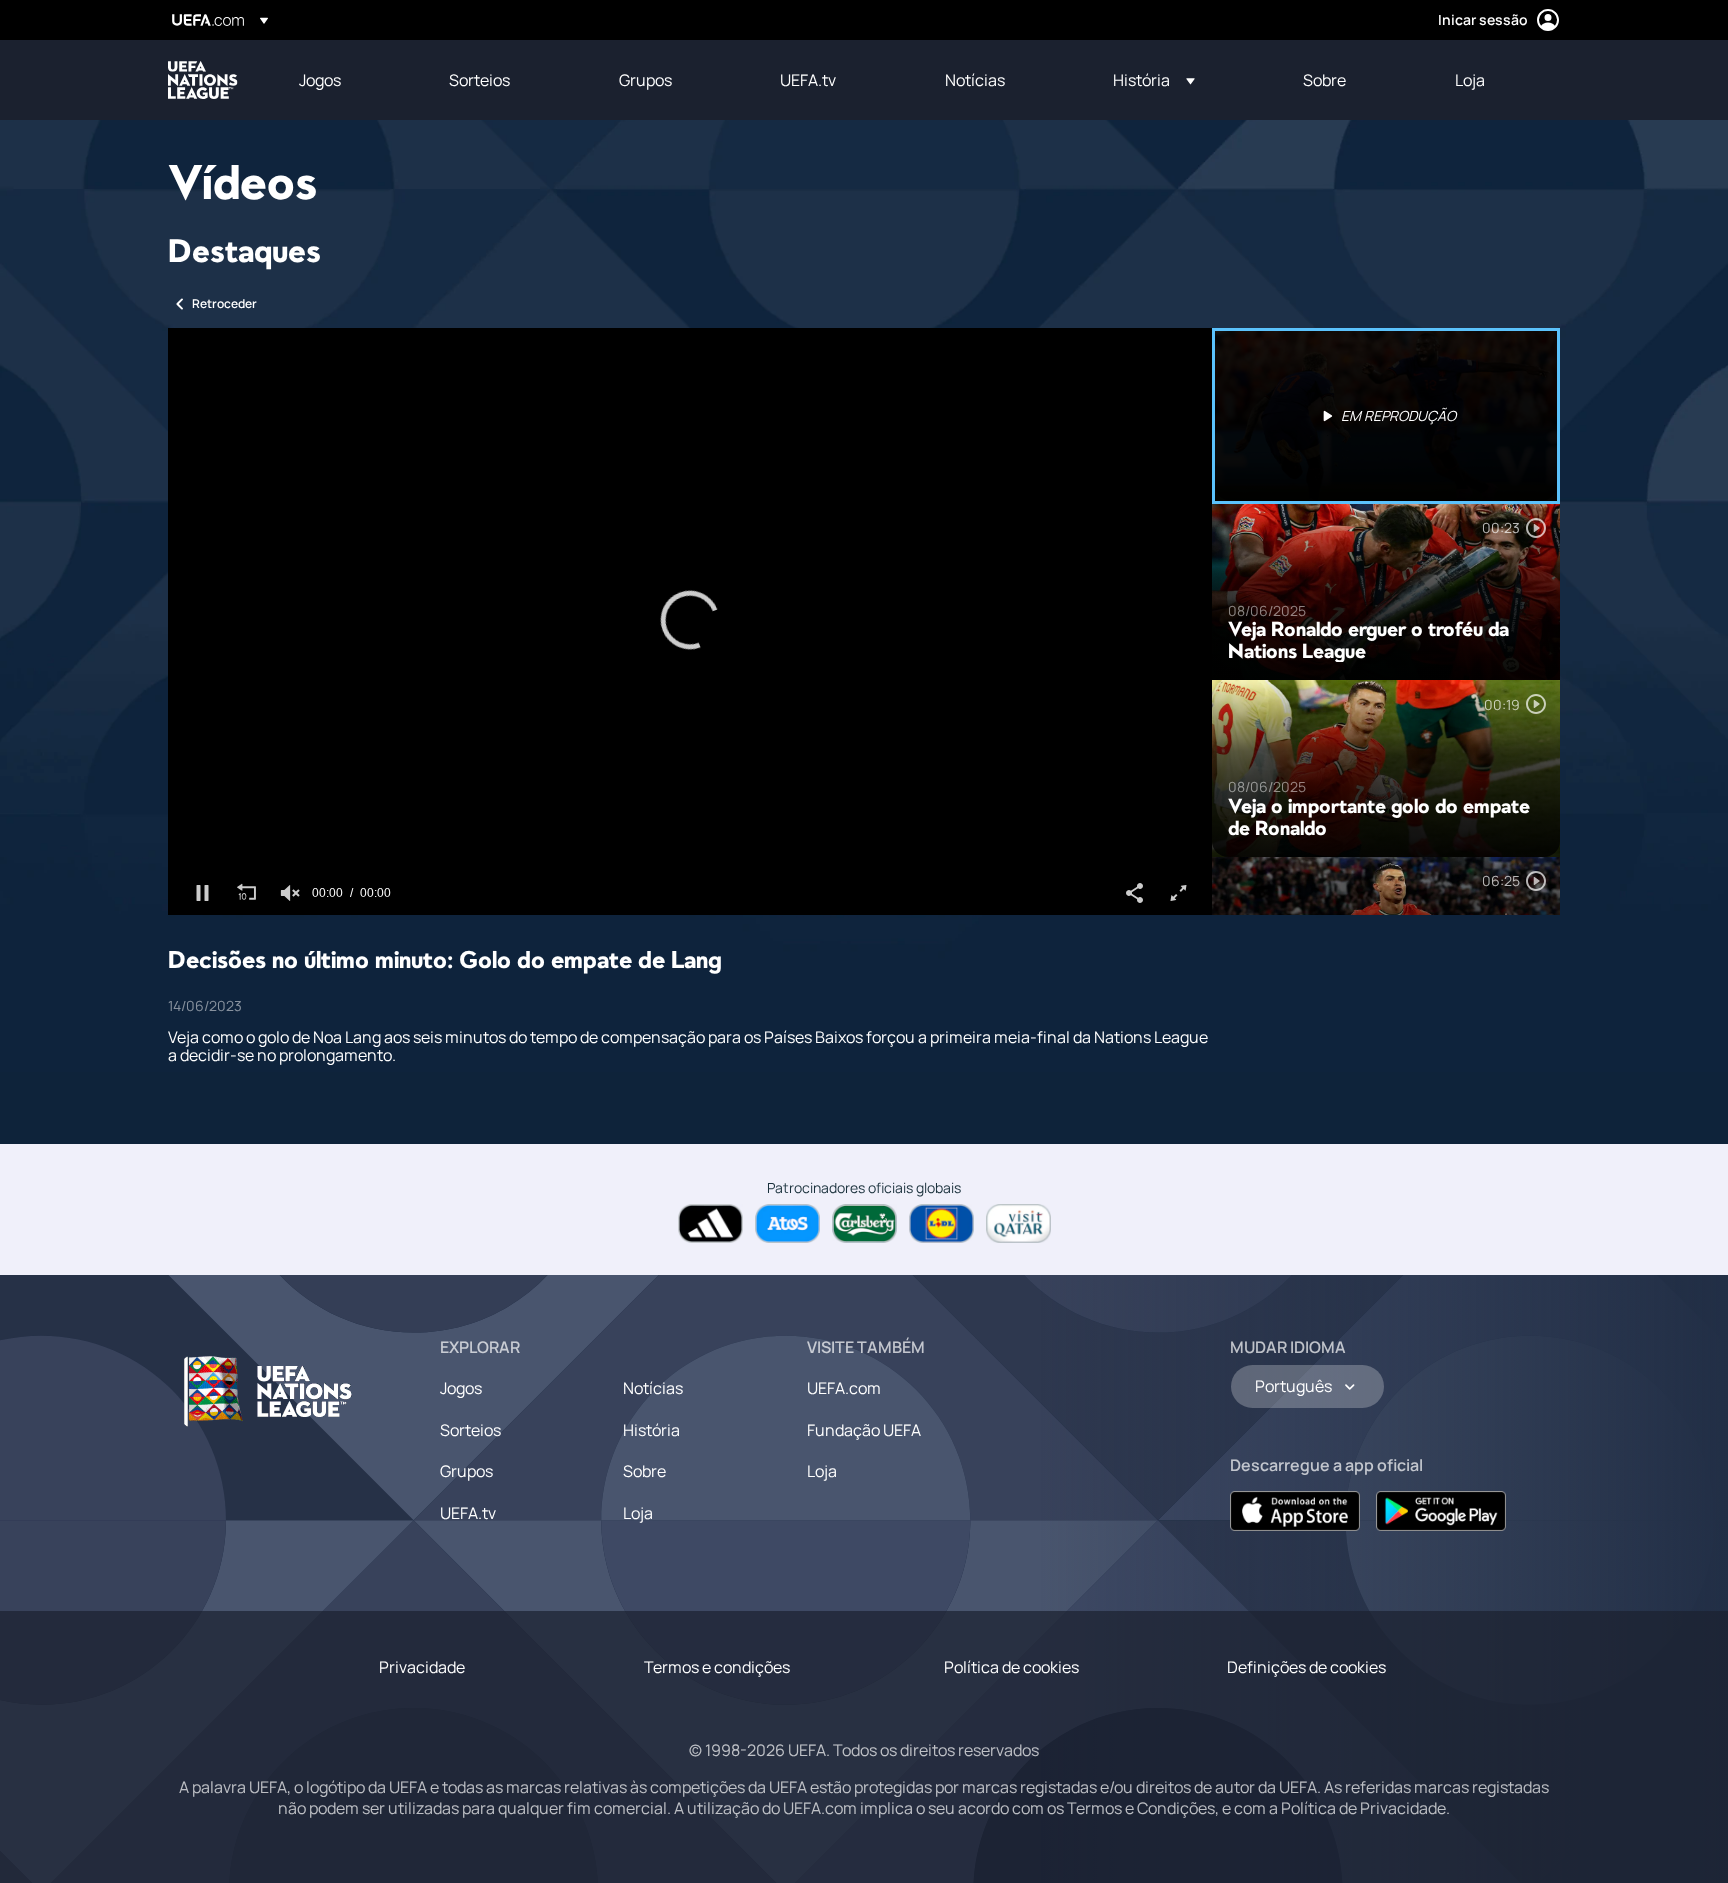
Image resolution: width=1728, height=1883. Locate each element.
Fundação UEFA (864, 1430)
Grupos (466, 1471)
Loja (638, 1513)
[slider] (690, 863)
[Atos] (787, 1223)
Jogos (461, 1388)
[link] (320, 80)
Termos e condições (717, 1667)
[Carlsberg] (864, 1223)
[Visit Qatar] (1018, 1223)
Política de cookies (1011, 1667)
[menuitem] (349, 80)
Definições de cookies (1306, 1667)
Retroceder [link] (224, 303)
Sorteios (470, 1430)
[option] (1386, 416)
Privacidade (422, 1667)
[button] (1154, 80)
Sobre (644, 1471)
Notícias (653, 1388)
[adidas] (710, 1223)
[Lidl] (941, 1223)
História (651, 1430)
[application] (690, 621)
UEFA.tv (468, 1513)
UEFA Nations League (203, 80)
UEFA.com (844, 1388)
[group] (290, 893)
